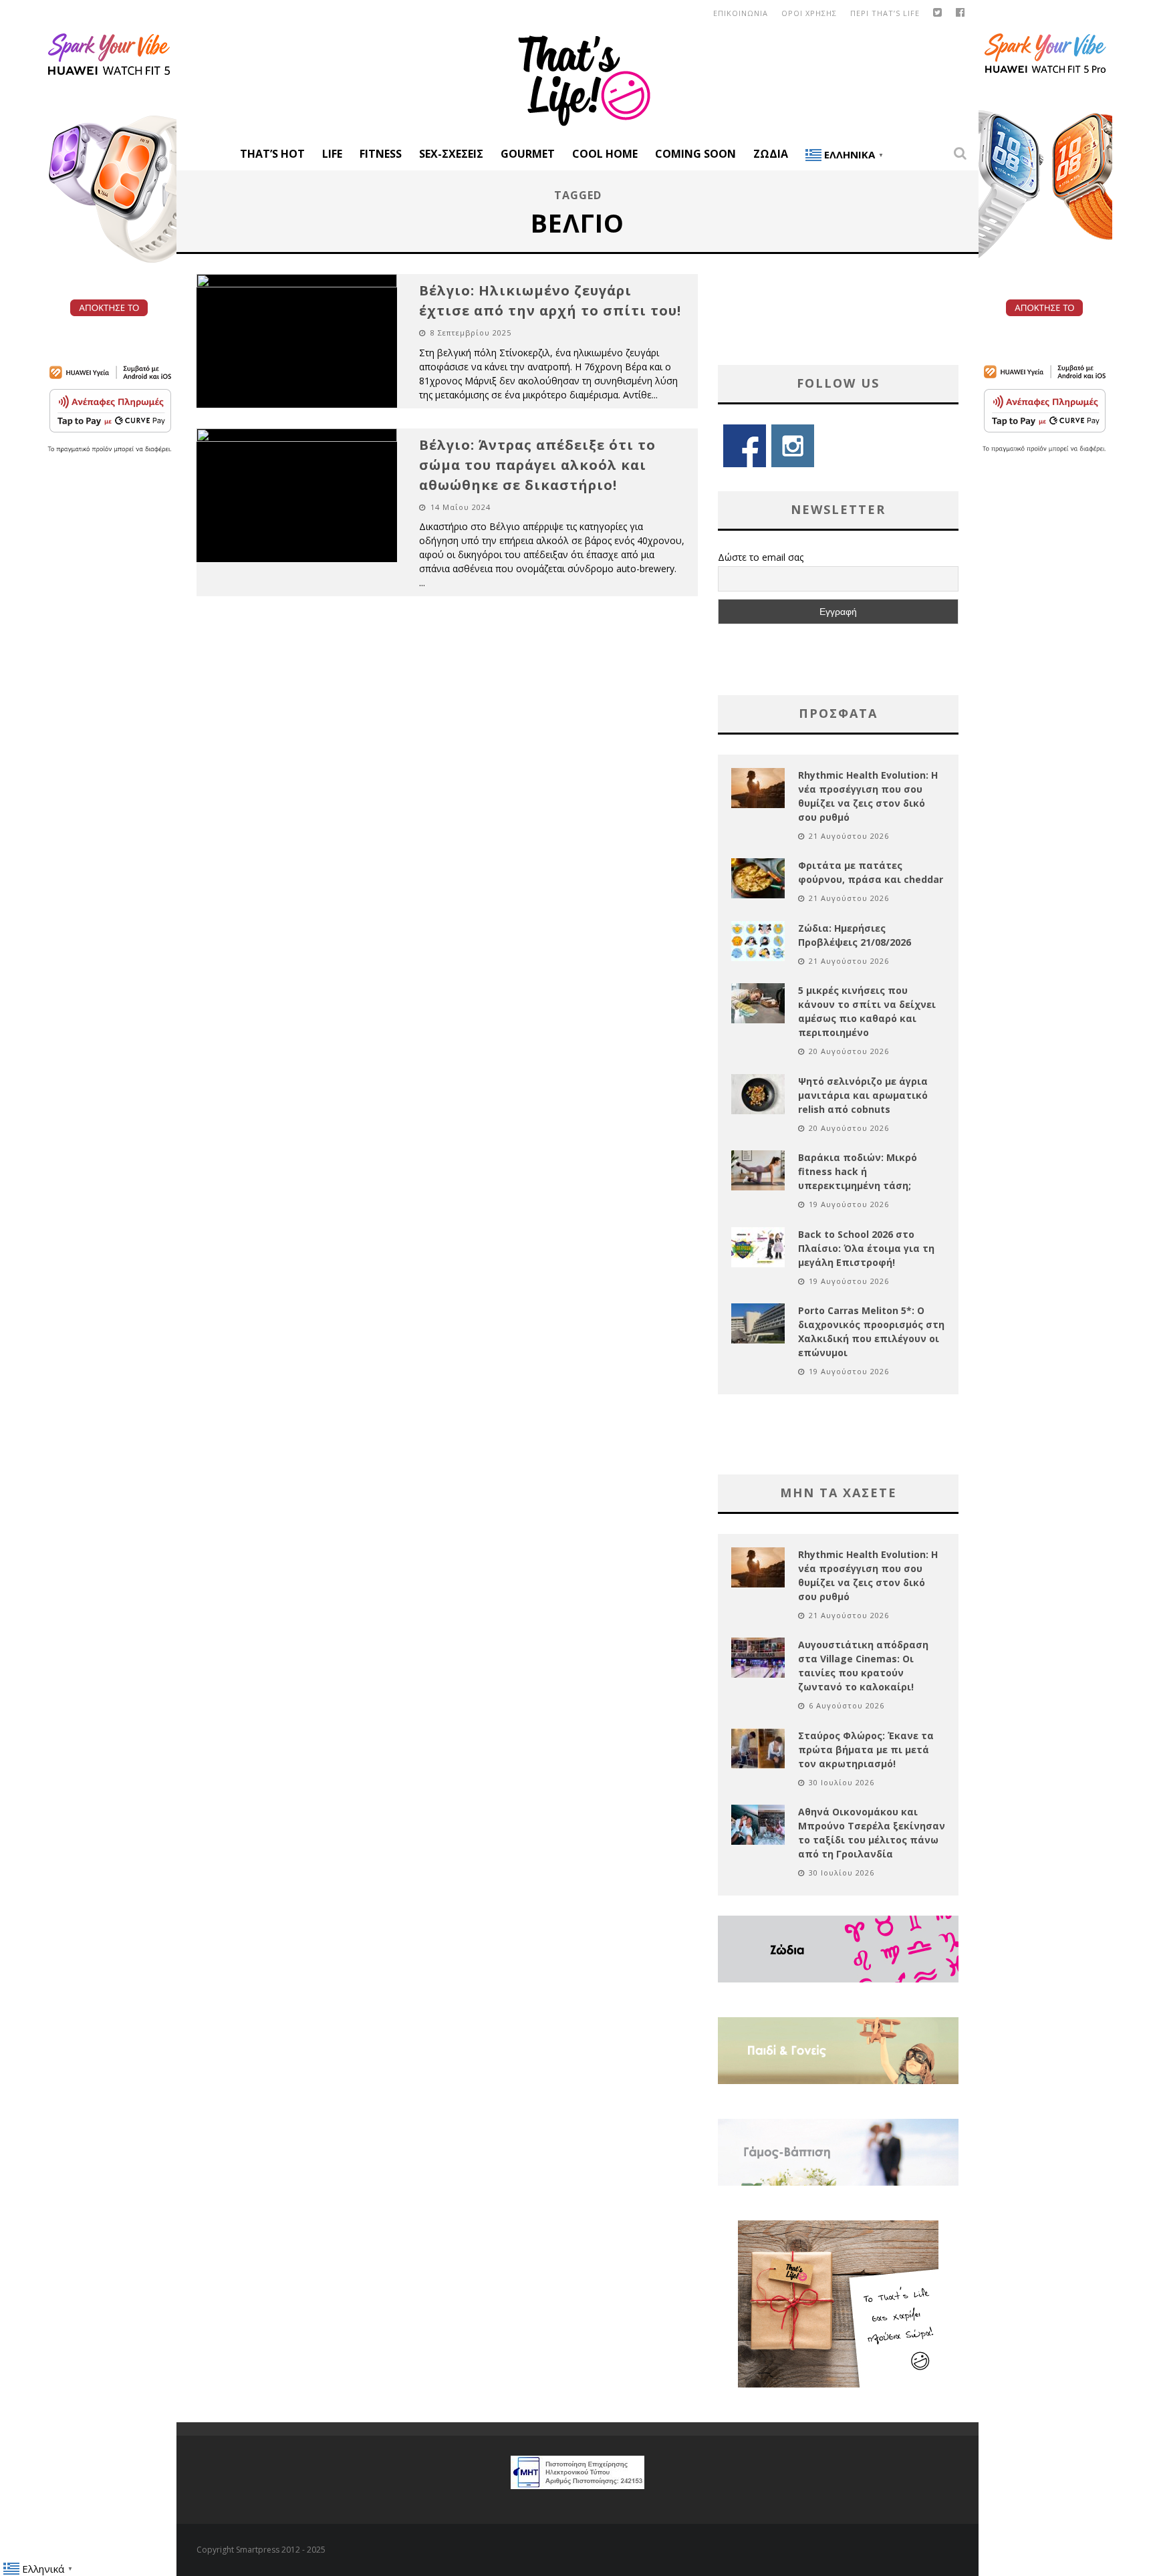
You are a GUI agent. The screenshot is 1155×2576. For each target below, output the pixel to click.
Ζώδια (771, 154)
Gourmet (528, 154)
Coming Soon (695, 154)
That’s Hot (272, 154)
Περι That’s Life (885, 13)
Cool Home (605, 154)
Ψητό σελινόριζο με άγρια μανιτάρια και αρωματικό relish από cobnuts (863, 1095)
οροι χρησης (809, 13)
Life (332, 154)
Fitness (381, 154)
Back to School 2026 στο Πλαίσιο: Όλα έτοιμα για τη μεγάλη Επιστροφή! (866, 1248)
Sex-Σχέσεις (451, 154)
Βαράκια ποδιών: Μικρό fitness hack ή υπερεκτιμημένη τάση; (858, 1171)
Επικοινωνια (741, 13)
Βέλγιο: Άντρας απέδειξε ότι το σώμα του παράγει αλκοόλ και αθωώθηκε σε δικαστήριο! (537, 465)
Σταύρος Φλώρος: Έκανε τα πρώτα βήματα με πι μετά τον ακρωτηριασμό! (866, 1750)
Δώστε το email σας (761, 557)
